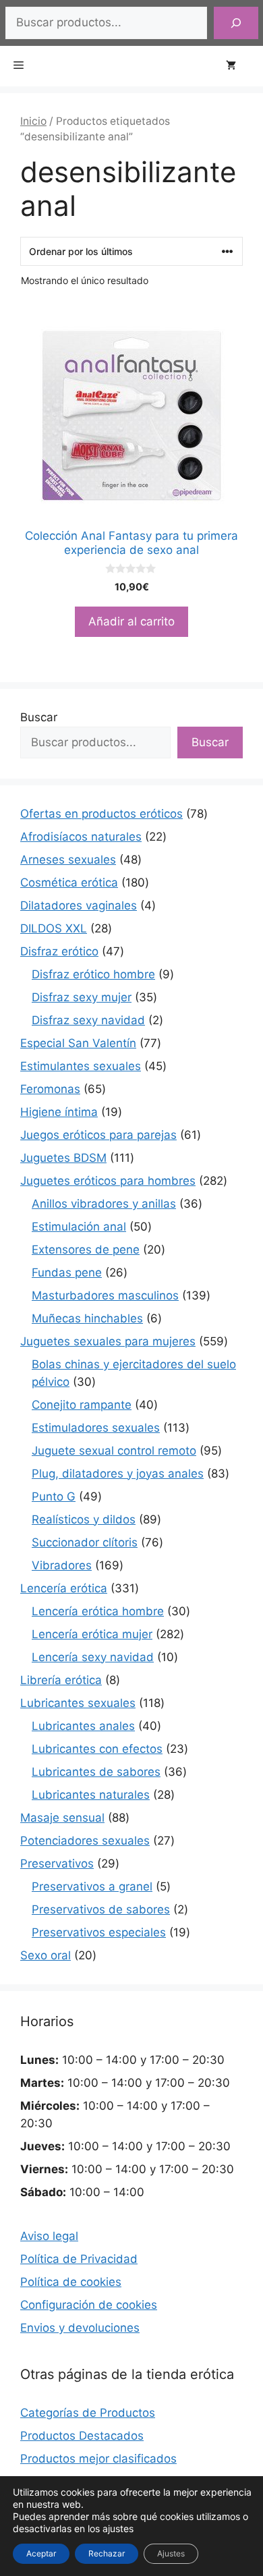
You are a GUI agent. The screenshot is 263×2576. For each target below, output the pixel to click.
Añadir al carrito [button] (131, 621)
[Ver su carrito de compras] (238, 66)
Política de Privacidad (79, 2259)
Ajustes (171, 2553)
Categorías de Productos (88, 2413)
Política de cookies (71, 2282)
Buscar (39, 717)
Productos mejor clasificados (98, 2459)
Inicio (33, 121)
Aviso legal (49, 2236)
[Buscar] (236, 23)
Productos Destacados (82, 2436)
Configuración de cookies (89, 2305)
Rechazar (107, 2553)
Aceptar (41, 2553)
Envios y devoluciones (80, 2328)
